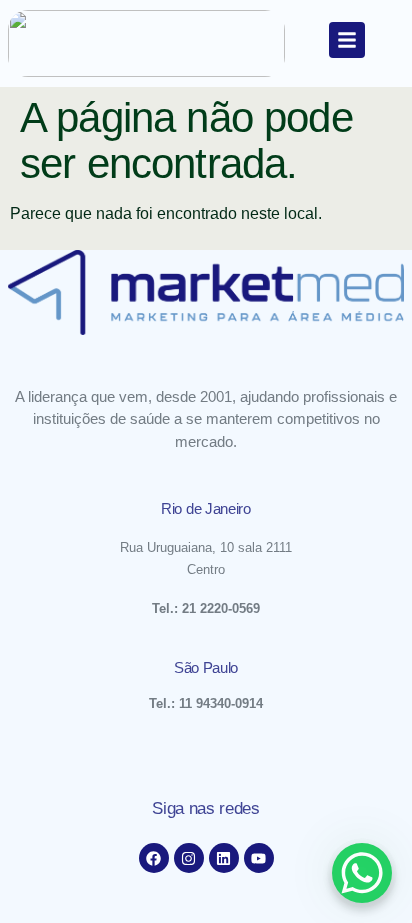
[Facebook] (154, 858)
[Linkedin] (224, 858)
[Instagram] (189, 858)
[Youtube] (259, 858)
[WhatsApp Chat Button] (362, 873)
